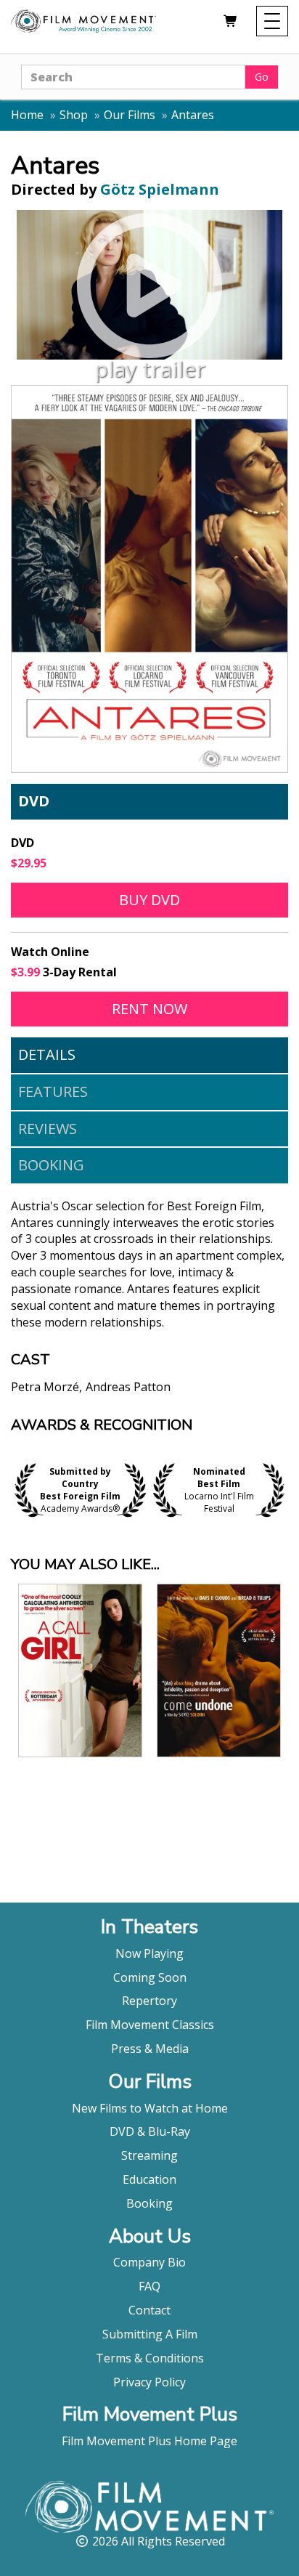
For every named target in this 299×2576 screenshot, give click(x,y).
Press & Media (150, 2049)
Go (262, 77)
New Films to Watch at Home (150, 2108)
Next (284, 1490)
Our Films (130, 115)
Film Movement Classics (150, 2025)
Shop (74, 115)
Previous (15, 1490)
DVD (34, 801)
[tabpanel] (149, 1308)
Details (47, 1054)
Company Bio (149, 2262)
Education (149, 2179)
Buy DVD (149, 900)
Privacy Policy (149, 2382)
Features (53, 1091)
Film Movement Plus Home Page (149, 2441)
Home (27, 115)
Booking (51, 1165)
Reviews (48, 1129)
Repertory (149, 2001)
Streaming (149, 2155)
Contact (149, 2310)
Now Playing (149, 1953)
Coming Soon (150, 1977)
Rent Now (200, 1008)
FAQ (149, 2286)
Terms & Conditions (150, 2358)
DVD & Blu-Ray (150, 2131)
